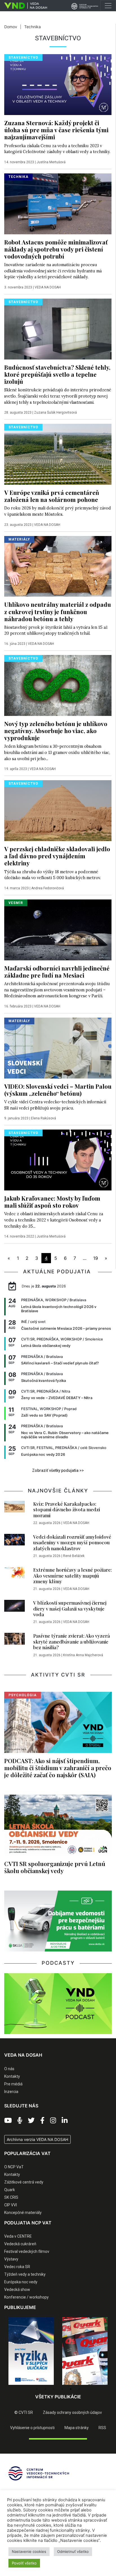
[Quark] (85, 2351)
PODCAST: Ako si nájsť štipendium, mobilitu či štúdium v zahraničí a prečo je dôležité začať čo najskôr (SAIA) (58, 1768)
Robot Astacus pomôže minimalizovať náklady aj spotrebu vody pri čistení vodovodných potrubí (56, 249)
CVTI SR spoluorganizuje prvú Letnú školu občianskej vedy (55, 1867)
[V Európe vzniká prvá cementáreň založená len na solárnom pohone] (58, 454)
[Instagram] (53, 2121)
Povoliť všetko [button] (24, 2563)
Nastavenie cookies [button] (29, 2551)
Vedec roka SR (17, 2267)
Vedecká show (17, 2290)
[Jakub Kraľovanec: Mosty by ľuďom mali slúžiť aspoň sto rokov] (58, 1159)
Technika (33, 27)
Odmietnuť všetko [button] (73, 2551)
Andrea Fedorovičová (48, 888)
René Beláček (74, 1556)
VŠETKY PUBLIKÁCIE (58, 2397)
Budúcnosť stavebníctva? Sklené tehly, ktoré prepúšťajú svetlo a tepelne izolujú (57, 374)
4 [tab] (62, 2389)
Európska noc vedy (21, 2282)
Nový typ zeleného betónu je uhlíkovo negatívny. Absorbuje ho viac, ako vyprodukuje (56, 731)
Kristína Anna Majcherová (83, 1655)
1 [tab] (37, 2389)
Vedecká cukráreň (20, 2244)
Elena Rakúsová (43, 1118)
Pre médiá (13, 2084)
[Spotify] (20, 2121)
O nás (9, 2069)
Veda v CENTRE (18, 2236)
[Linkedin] (65, 2121)
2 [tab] (45, 2389)
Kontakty (12, 2076)
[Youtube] (8, 2121)
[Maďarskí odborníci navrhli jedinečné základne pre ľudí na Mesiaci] (58, 929)
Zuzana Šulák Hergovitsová (55, 413)
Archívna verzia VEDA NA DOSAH (37, 2139)
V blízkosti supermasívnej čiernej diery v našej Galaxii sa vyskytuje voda (70, 1608)
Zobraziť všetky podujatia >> (58, 1470)
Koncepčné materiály (23, 2213)
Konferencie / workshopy (26, 2297)
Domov (11, 27)
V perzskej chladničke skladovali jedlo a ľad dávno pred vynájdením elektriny (57, 856)
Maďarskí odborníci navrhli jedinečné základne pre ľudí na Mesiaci (57, 971)
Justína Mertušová (51, 162)
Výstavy (11, 2259)
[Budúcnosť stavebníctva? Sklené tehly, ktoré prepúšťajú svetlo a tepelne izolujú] (58, 328)
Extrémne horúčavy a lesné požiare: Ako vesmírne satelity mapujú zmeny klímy (72, 1575)
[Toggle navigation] (108, 6)
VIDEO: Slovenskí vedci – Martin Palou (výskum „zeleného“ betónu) (58, 1090)
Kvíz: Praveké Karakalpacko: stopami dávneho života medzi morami (67, 1509)
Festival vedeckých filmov (27, 2251)
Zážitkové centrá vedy (24, 2182)
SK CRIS (11, 2197)
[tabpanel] (31, 2351)
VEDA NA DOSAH (48, 287)
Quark (10, 2190)
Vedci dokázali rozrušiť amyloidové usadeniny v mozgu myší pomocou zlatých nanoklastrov (72, 1542)
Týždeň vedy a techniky (25, 2274)
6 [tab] (79, 2389)
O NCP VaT (14, 2167)
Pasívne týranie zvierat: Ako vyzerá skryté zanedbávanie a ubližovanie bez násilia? (72, 1641)
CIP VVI (11, 2205)
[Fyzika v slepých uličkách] (31, 2351)
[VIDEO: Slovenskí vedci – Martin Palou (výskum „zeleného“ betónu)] (58, 1047)
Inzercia (11, 2092)
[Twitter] (31, 2121)
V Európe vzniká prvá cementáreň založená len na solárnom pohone (52, 496)
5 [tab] (71, 2389)
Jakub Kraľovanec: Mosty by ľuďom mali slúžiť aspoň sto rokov (52, 1202)
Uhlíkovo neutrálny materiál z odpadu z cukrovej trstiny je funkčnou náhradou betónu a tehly (58, 611)
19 (96, 1258)
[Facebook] (42, 2121)
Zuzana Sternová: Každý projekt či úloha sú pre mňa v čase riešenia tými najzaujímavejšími (56, 130)
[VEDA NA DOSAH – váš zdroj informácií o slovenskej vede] (24, 6)
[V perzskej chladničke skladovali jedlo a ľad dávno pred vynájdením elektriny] (58, 810)
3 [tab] (54, 2389)
